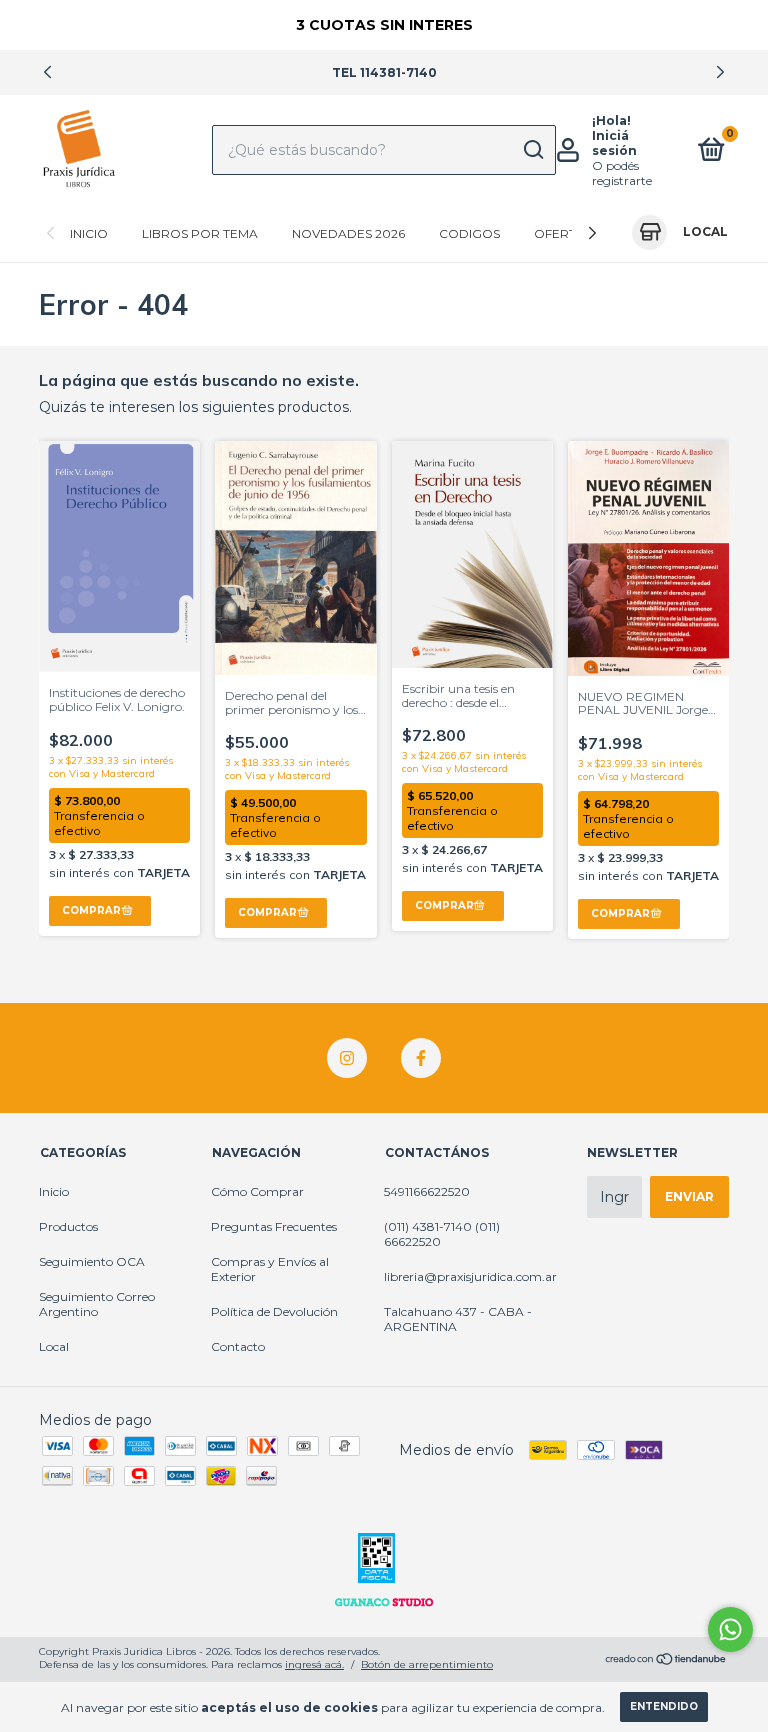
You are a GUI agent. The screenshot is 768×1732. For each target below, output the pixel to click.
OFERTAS (563, 233)
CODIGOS (469, 233)
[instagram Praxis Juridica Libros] (347, 1058)
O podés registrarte (622, 173)
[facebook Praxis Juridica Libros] (421, 1058)
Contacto (238, 1346)
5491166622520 (427, 1191)
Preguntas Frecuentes (274, 1226)
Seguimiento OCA (92, 1261)
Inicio (89, 233)
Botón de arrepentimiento (427, 1664)
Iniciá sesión (614, 143)
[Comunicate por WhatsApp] (730, 1629)
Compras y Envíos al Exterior (270, 1269)
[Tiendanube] (666, 1661)
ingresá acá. (314, 1664)
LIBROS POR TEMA (200, 233)
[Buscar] (532, 150)
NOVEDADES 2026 (348, 233)
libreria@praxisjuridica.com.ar (470, 1276)
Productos (68, 1226)
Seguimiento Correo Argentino (97, 1304)
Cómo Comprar (257, 1191)
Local (54, 1346)
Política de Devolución (274, 1311)
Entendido (664, 1706)
